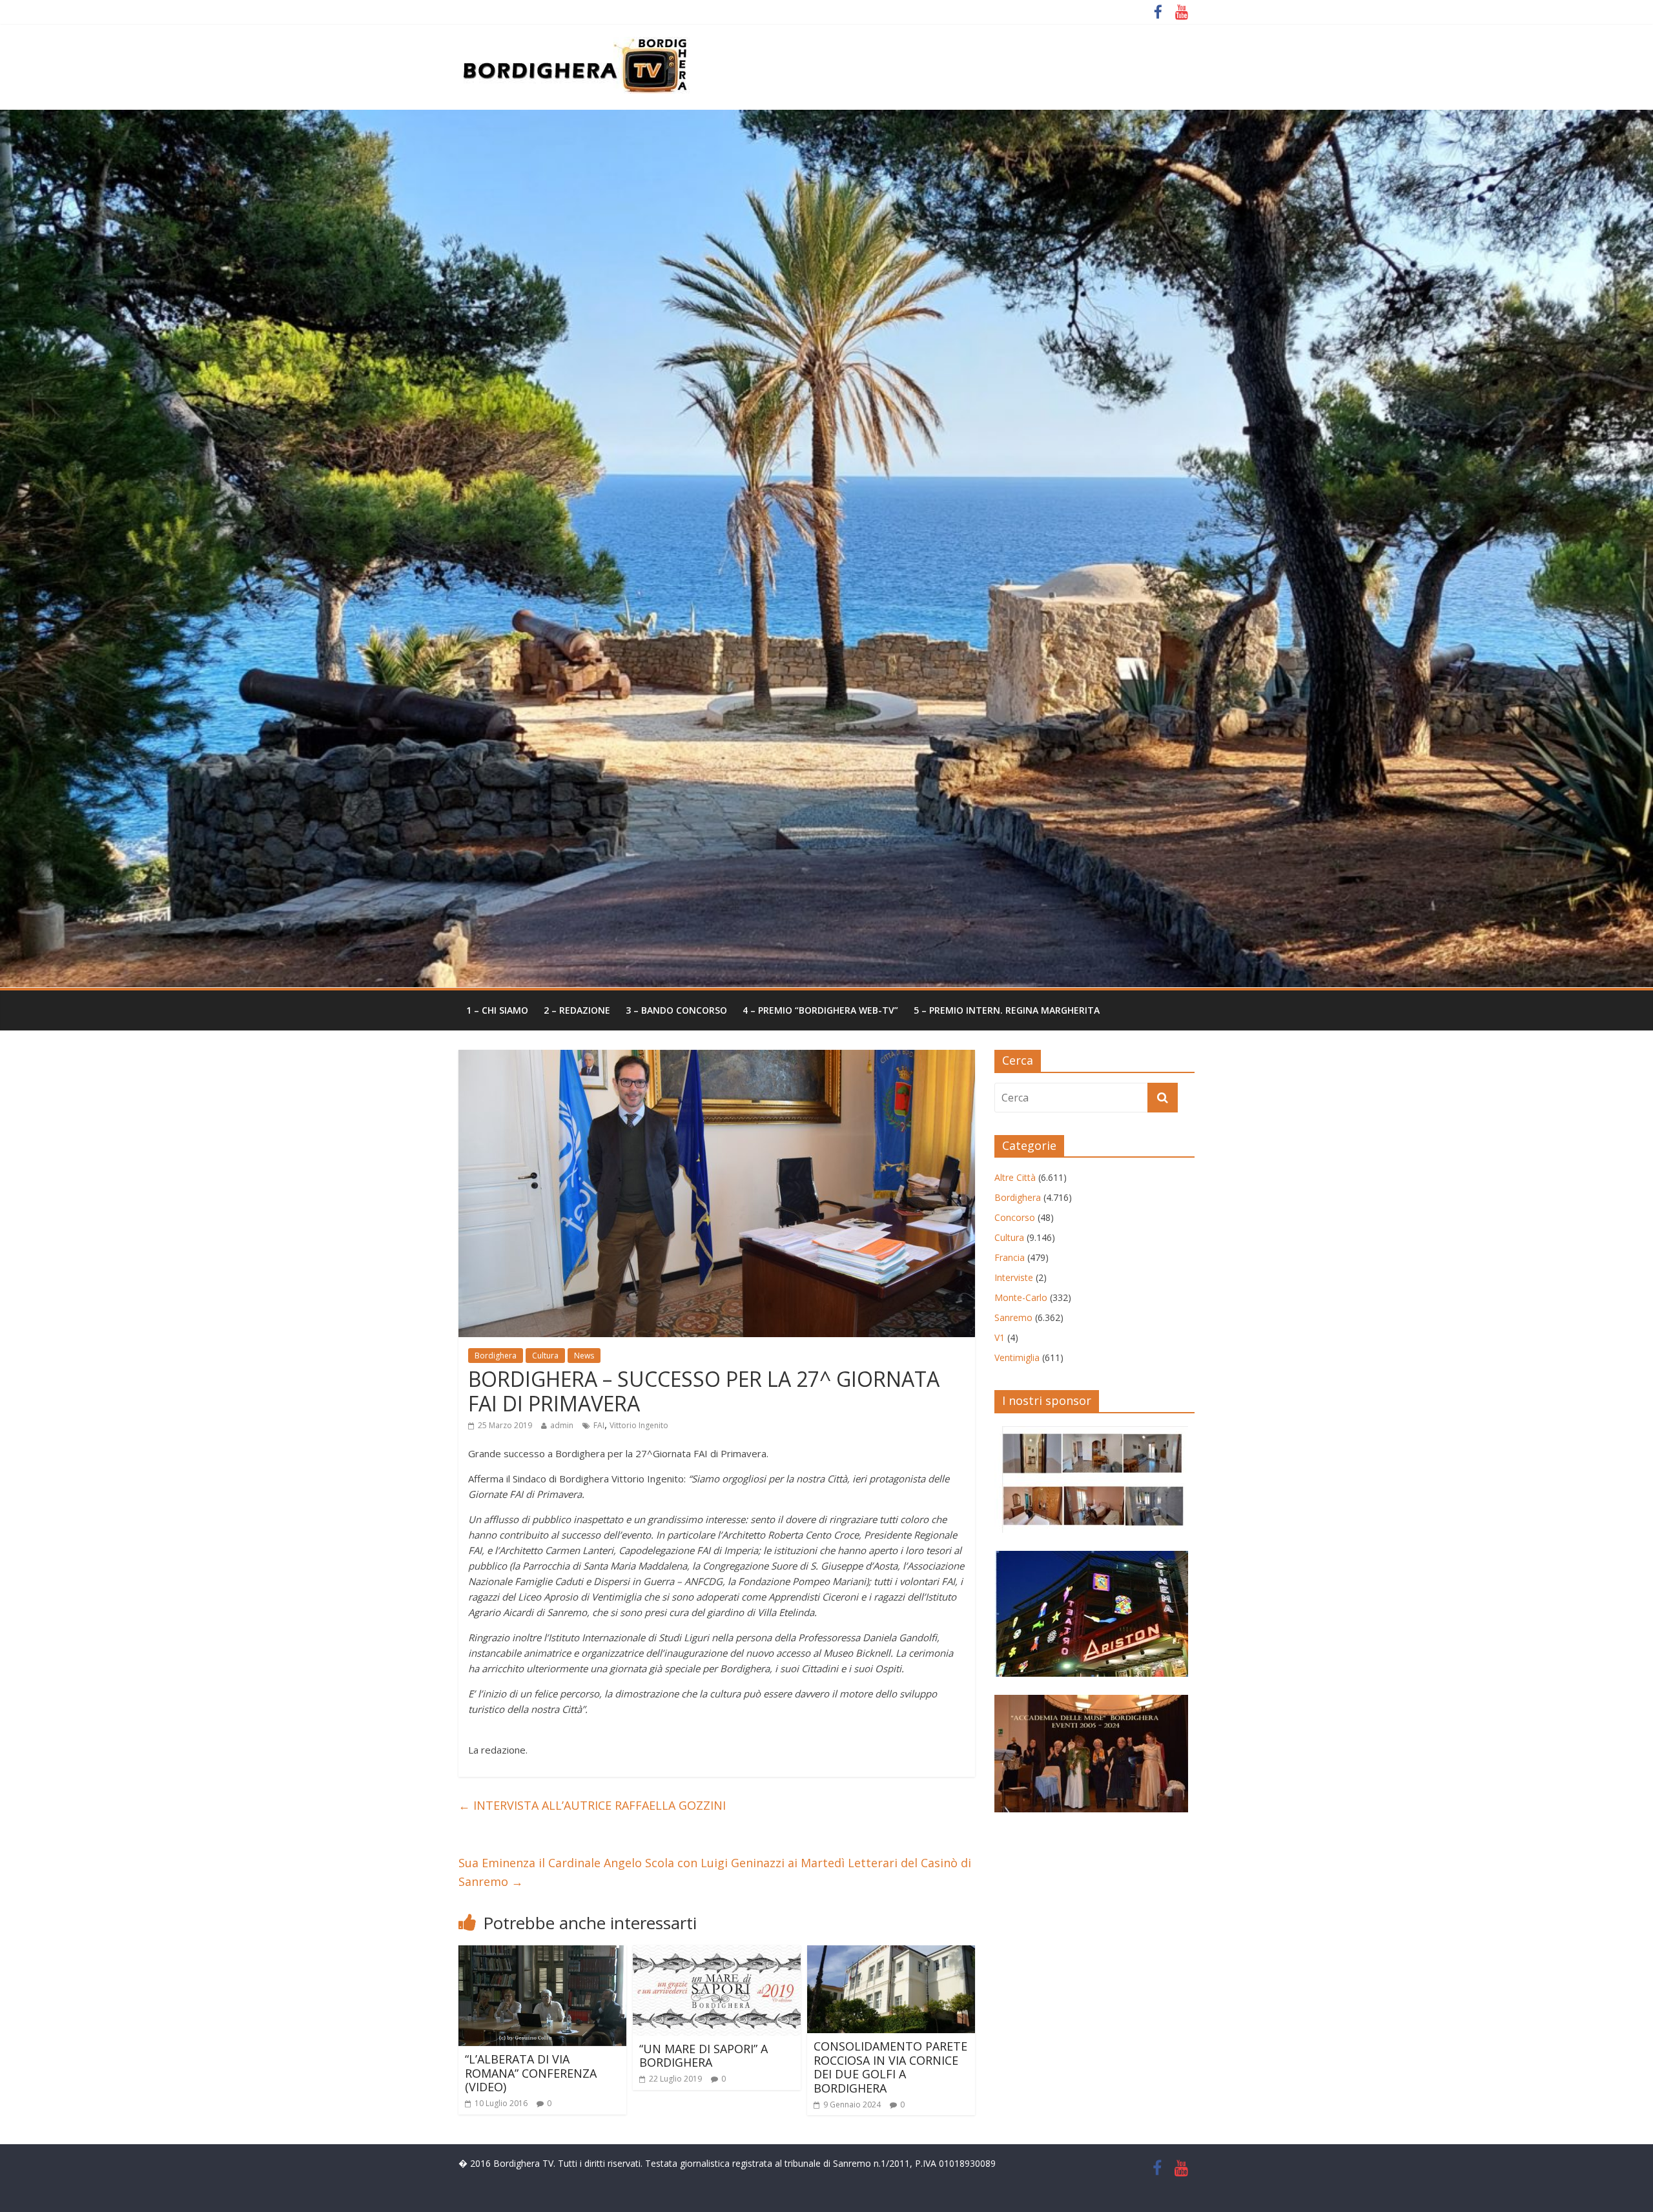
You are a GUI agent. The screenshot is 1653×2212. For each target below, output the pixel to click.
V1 (1000, 1337)
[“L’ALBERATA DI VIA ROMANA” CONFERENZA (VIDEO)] (542, 1953)
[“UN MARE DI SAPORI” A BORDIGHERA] (717, 1953)
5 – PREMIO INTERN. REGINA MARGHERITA (1007, 1010)
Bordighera (496, 1356)
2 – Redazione (577, 1010)
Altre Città (1015, 1177)
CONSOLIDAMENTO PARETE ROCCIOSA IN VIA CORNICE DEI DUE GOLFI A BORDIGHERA (890, 2067)
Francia (1010, 1257)
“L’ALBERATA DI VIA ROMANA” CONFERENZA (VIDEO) (531, 2073)
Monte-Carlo (1021, 1297)
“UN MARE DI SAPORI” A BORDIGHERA (703, 2056)
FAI (599, 1425)
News (584, 1356)
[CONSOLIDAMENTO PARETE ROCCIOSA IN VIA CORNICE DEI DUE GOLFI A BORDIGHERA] (891, 1953)
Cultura (545, 1356)
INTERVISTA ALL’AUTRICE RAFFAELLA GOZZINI (592, 1805)
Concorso (1015, 1217)
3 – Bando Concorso (676, 1010)
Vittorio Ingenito (639, 1425)
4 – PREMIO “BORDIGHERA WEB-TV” (820, 1010)
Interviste (1014, 1277)
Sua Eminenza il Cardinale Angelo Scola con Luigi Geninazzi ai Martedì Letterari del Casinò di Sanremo (715, 1872)
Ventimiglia (1017, 1357)
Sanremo (1013, 1317)
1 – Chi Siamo (497, 1010)
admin (562, 1425)
